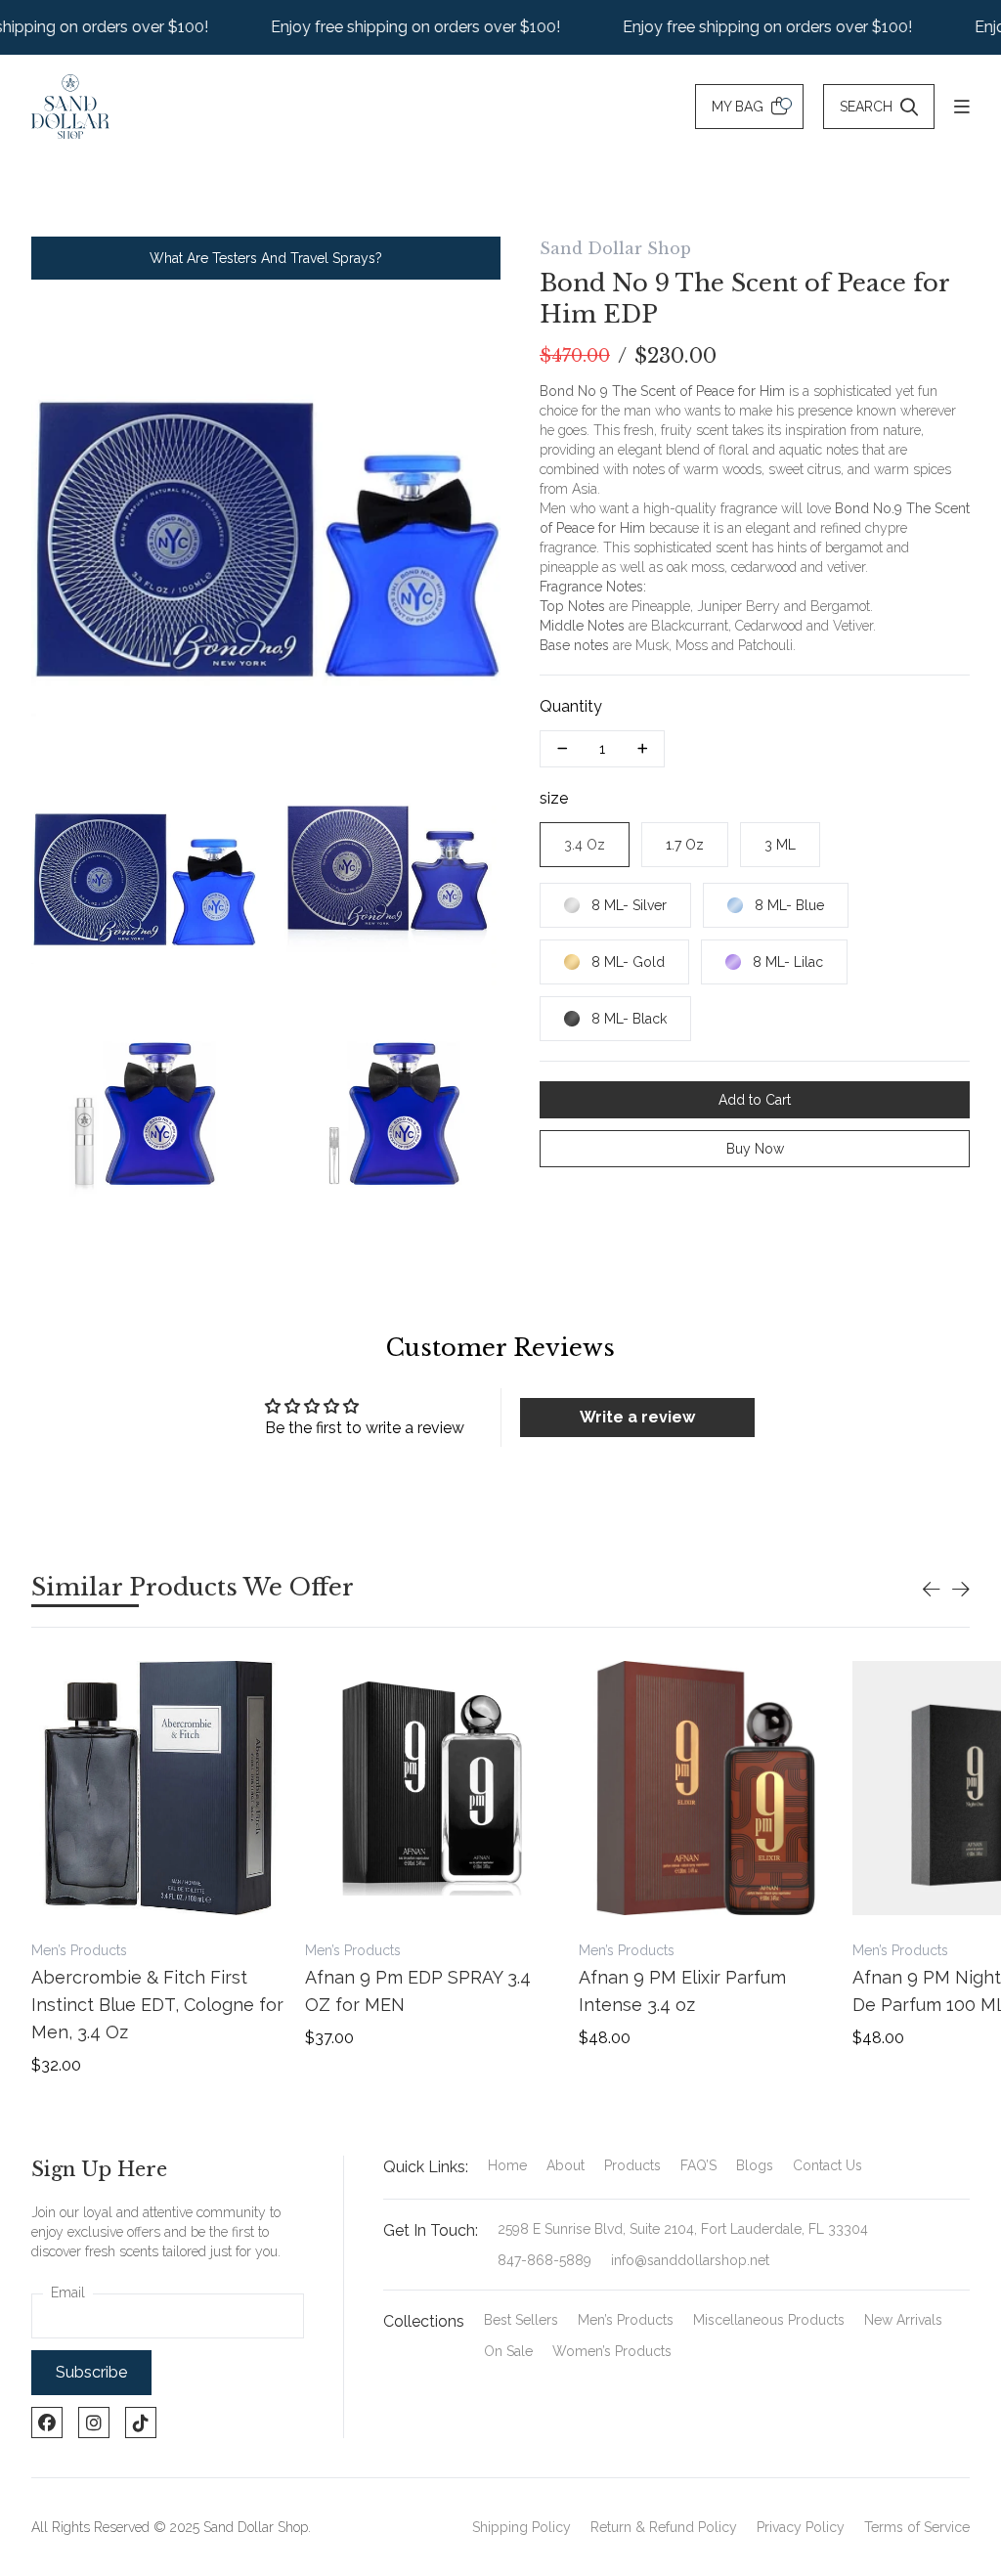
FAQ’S (698, 2165)
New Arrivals (903, 2320)
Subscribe (91, 2372)
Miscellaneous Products (769, 2320)
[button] (932, 1590)
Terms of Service (917, 2527)
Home (507, 2165)
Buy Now (755, 1149)
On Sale (508, 2351)
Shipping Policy (522, 2527)
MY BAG (738, 107)
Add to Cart (755, 1100)
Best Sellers (521, 2320)
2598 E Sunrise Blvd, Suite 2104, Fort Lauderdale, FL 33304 (683, 2229)
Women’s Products (612, 2351)
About (566, 2165)
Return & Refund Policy (664, 2527)
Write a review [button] (637, 1417)
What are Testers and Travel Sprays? (266, 258)
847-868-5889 (544, 2260)
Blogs (755, 2165)
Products (632, 2165)
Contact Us (827, 2165)
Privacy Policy (801, 2527)
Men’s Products (626, 2320)
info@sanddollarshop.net (690, 2260)
